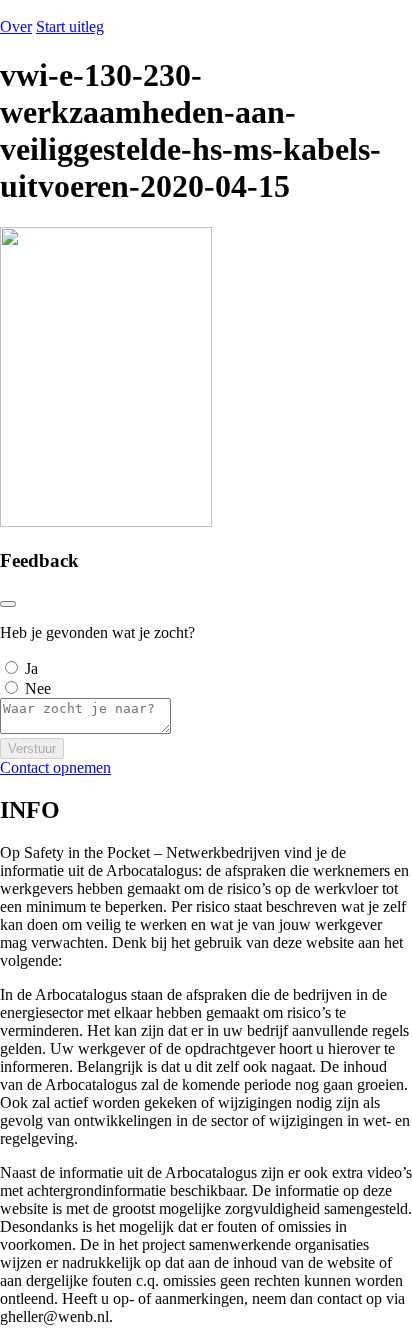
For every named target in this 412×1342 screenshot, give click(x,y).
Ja (31, 668)
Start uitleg (70, 26)
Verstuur (32, 748)
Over (16, 26)
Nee (38, 688)
